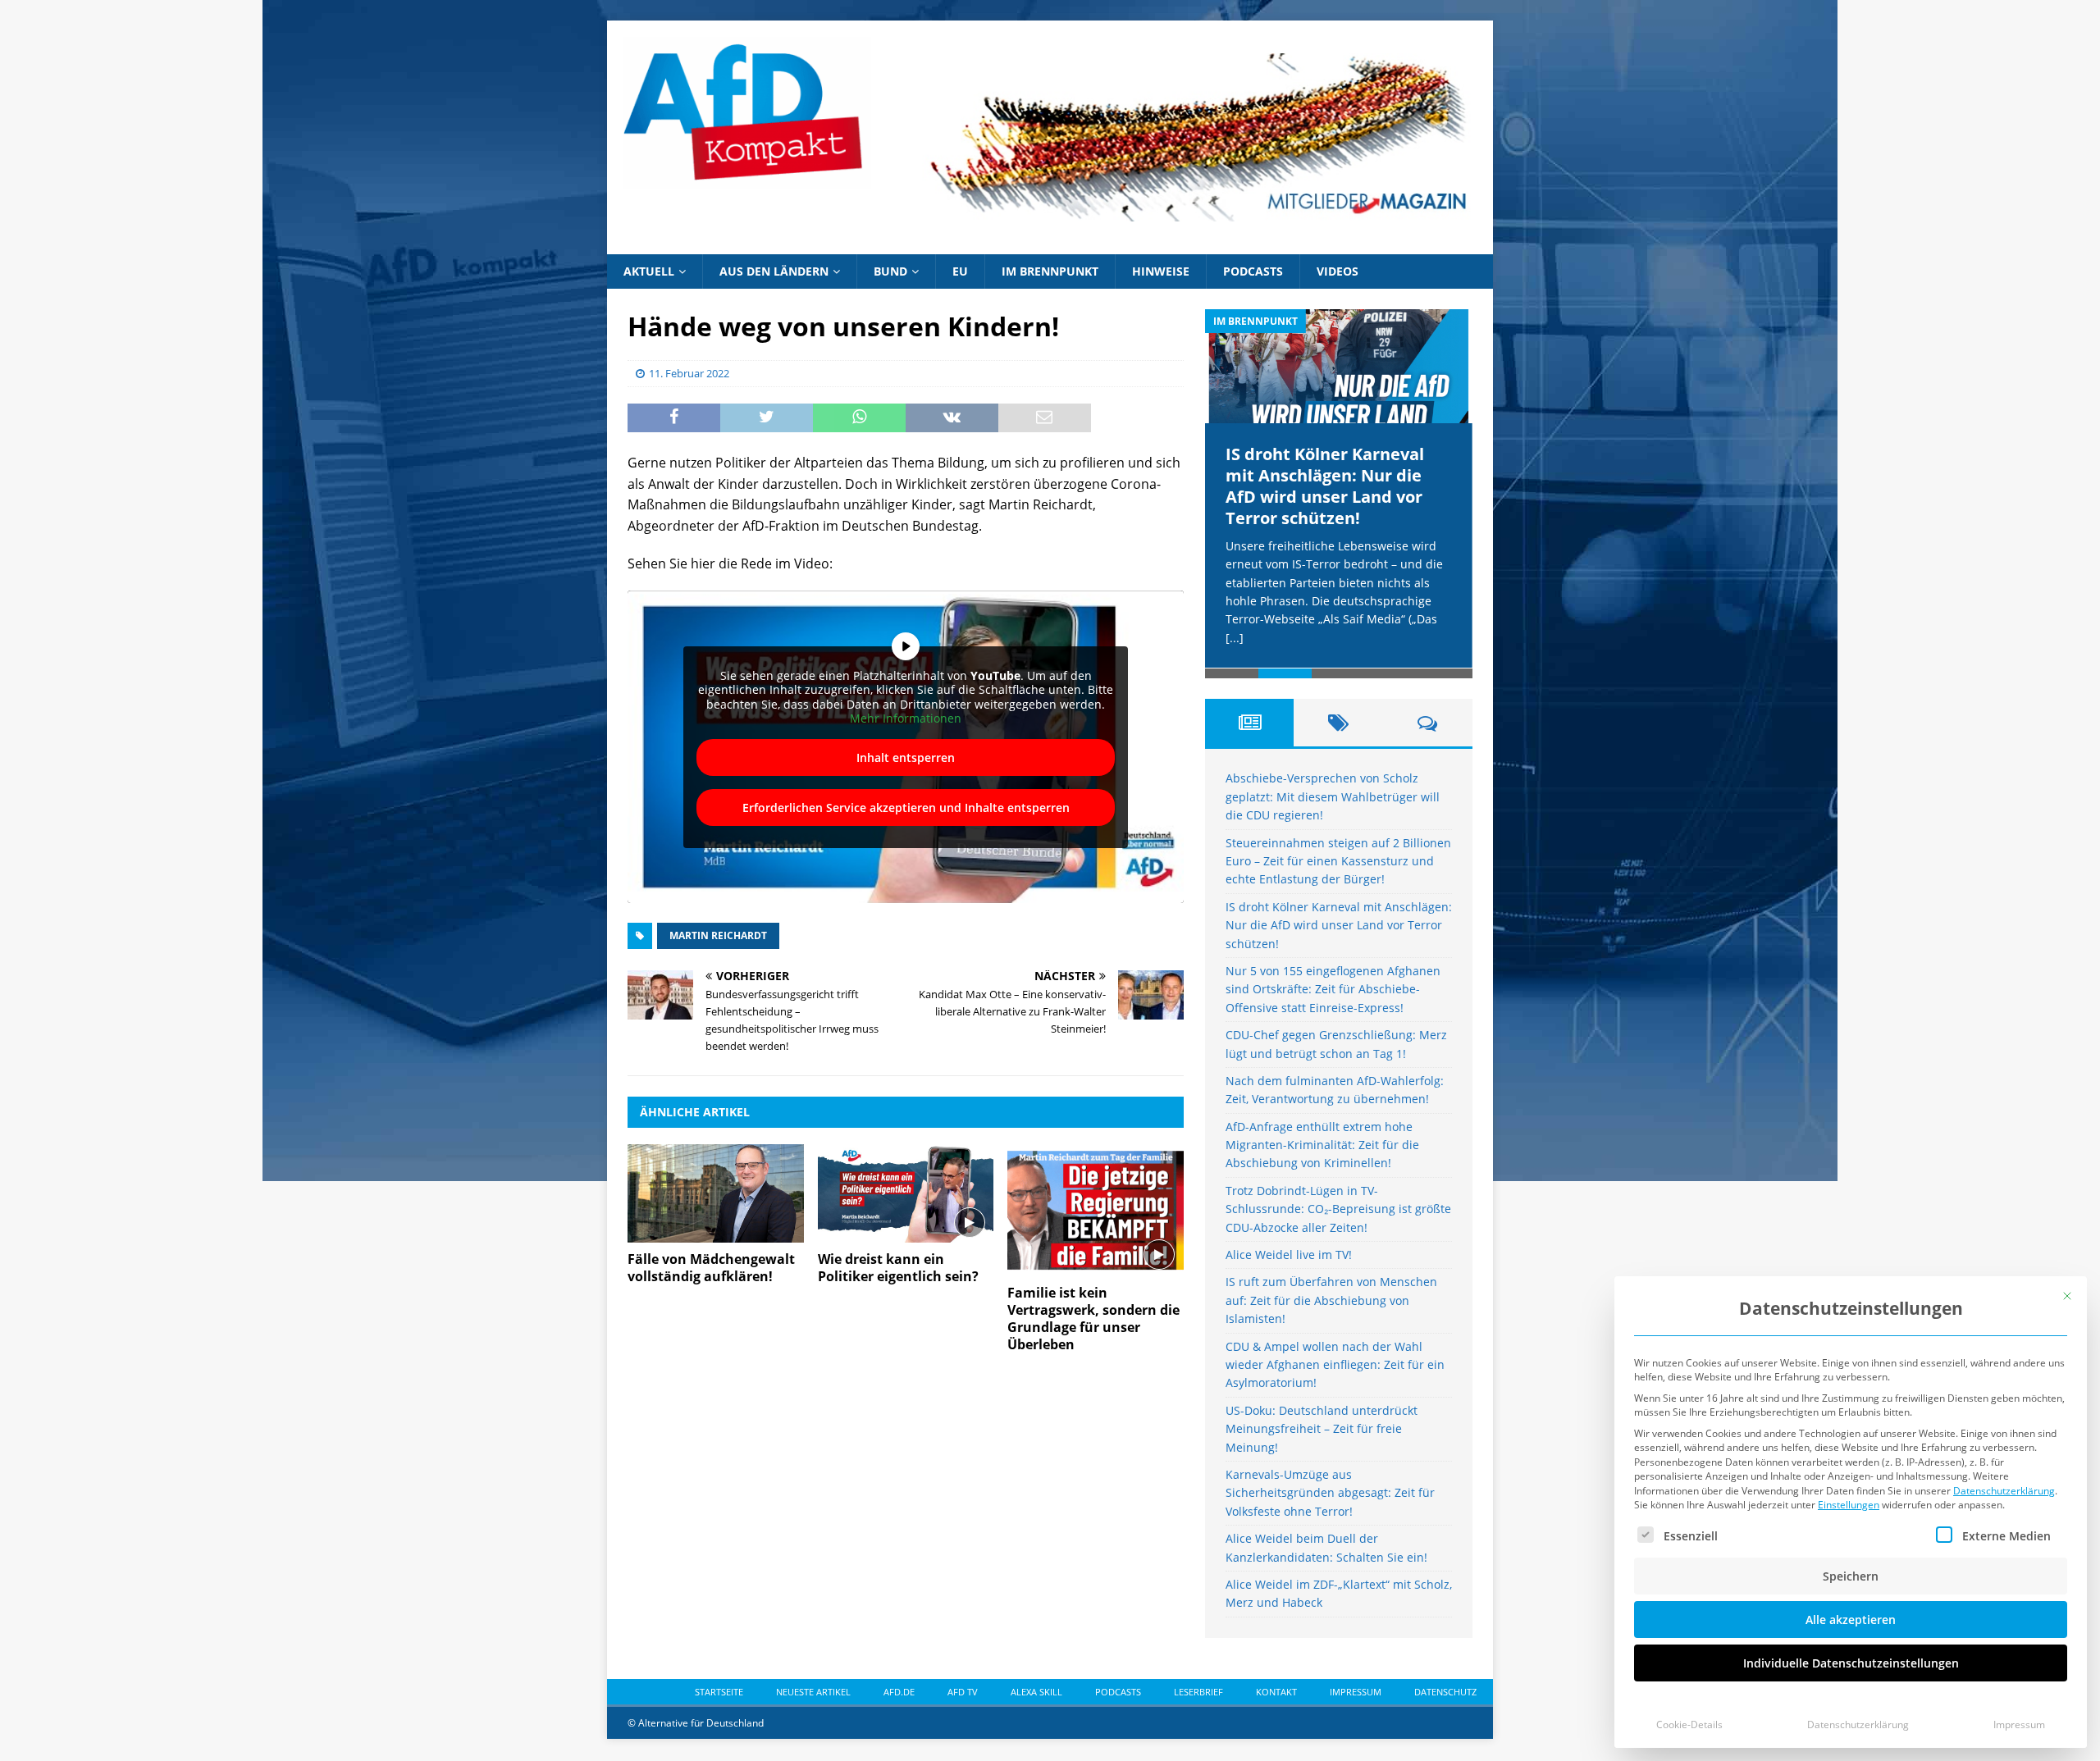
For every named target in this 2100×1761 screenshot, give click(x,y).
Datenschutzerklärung (2004, 1491)
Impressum (2019, 1725)
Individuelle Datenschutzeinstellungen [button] (1851, 1663)
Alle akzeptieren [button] (1851, 1620)
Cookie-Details (1689, 1725)
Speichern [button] (1851, 1576)
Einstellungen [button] (1849, 1505)
